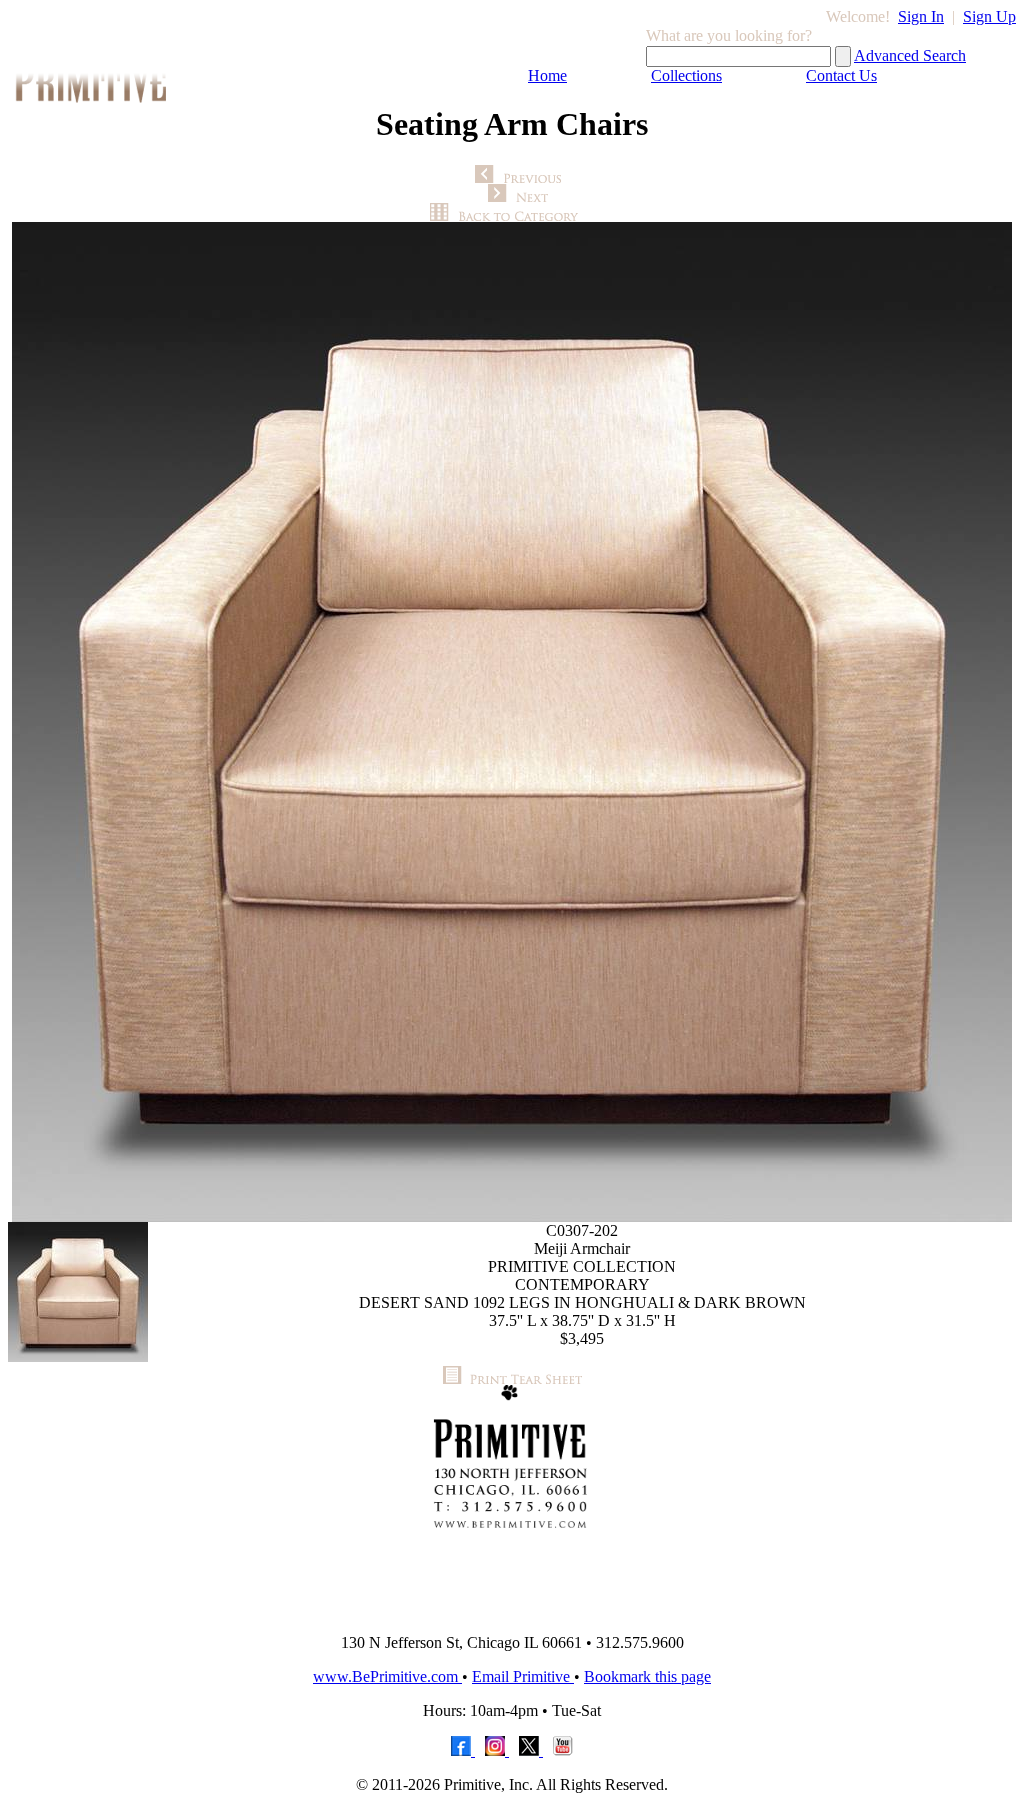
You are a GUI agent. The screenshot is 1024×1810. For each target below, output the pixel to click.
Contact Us (841, 75)
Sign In (921, 16)
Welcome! (858, 16)
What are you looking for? (729, 35)
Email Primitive (523, 1676)
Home (547, 75)
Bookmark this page (647, 1676)
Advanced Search (910, 55)
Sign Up (989, 16)
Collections (686, 75)
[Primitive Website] (512, 1612)
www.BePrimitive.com (387, 1676)
